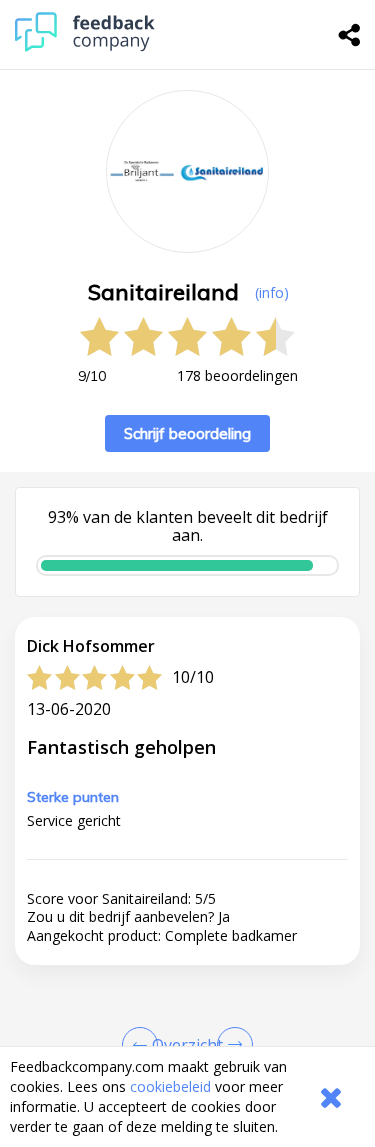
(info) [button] (272, 292)
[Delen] (350, 35)
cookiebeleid (170, 1086)
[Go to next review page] (231, 1045)
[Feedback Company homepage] (85, 46)
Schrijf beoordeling (187, 433)
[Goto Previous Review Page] (144, 1045)
